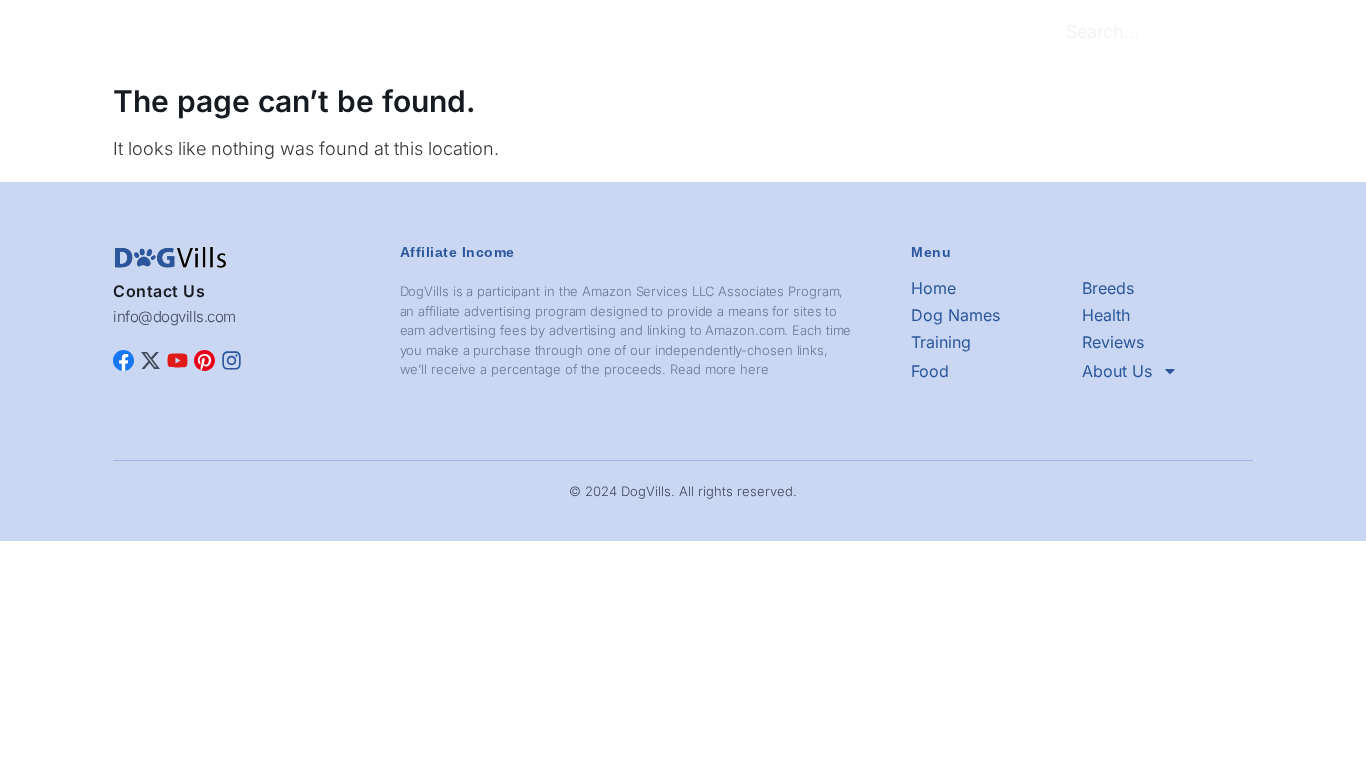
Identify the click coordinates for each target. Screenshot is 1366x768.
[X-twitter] (150, 360)
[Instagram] (231, 360)
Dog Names (491, 34)
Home (334, 34)
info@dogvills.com (174, 316)
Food (802, 34)
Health (578, 34)
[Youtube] (177, 360)
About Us (875, 34)
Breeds (403, 34)
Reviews (732, 34)
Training (652, 34)
